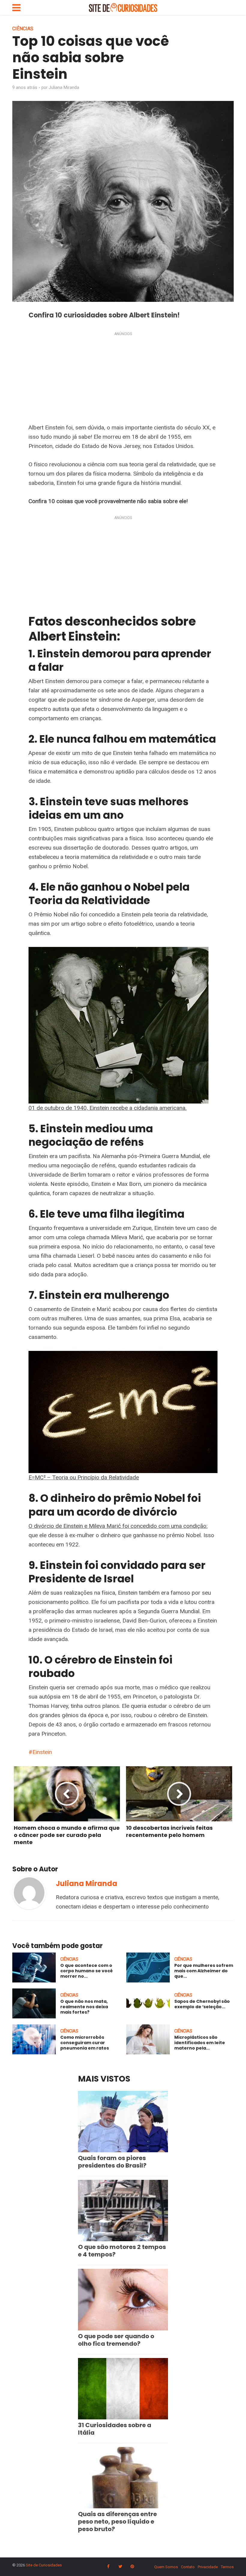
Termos (227, 2567)
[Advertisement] (123, 379)
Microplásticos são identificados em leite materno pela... (200, 2043)
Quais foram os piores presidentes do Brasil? (112, 2162)
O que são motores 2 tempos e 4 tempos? (122, 2251)
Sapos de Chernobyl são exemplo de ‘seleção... (202, 2004)
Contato (188, 2567)
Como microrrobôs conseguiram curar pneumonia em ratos (85, 2043)
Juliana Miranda (64, 87)
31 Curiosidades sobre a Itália (115, 2429)
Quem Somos (166, 2567)
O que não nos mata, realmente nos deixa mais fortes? (84, 2007)
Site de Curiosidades (44, 2565)
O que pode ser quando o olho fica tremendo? (116, 2340)
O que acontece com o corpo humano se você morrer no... (87, 1971)
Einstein (42, 1752)
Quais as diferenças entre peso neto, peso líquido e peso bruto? (117, 2521)
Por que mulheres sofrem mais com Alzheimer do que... (204, 1971)
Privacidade (208, 2567)
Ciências (23, 29)
